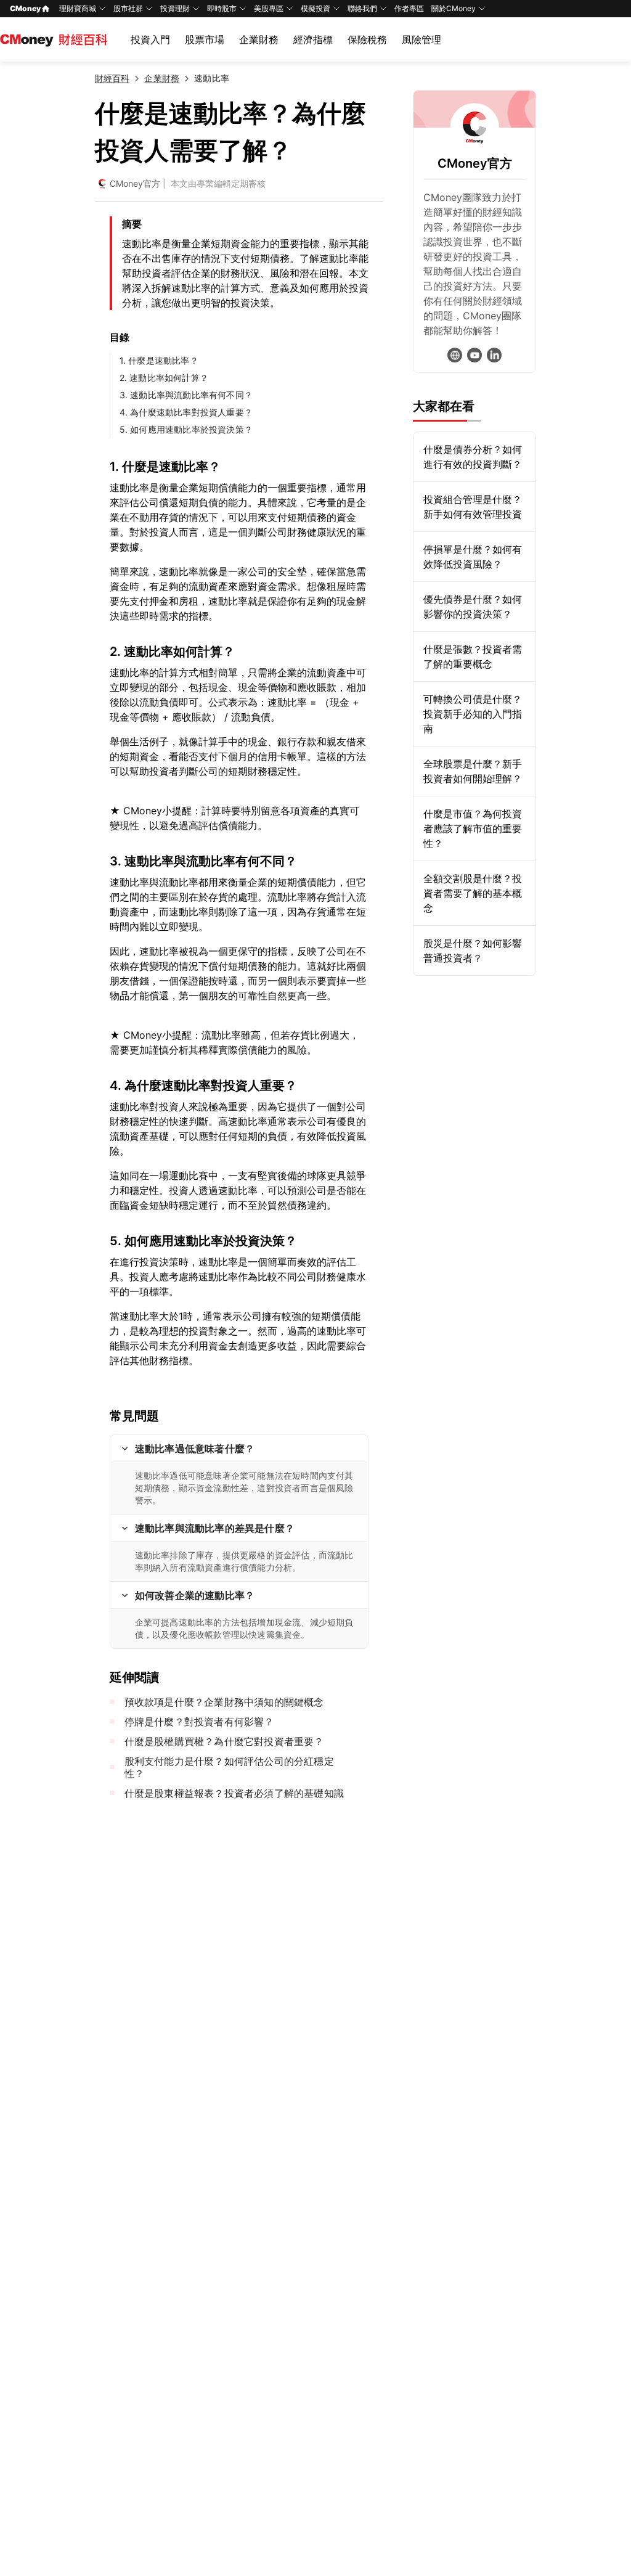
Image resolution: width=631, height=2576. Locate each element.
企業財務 (259, 39)
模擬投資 (315, 8)
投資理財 (175, 8)
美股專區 (269, 8)
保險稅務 (367, 39)
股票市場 (205, 39)
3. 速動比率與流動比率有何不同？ (186, 395)
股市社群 (128, 8)
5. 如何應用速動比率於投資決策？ (186, 429)
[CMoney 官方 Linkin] (494, 355)
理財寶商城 (78, 8)
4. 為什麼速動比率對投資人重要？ (186, 412)
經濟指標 (313, 39)
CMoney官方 (135, 183)
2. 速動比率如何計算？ (164, 378)
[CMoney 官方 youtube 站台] (474, 355)
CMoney (25, 8)
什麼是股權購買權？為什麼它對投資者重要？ (224, 1741)
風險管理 (421, 39)
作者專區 (409, 8)
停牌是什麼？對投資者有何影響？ (199, 1722)
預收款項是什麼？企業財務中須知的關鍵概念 (224, 1702)
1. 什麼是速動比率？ (159, 360)
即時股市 (222, 8)
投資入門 (150, 39)
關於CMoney (454, 8)
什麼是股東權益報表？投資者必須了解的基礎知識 (234, 1793)
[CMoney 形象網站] (455, 355)
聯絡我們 (362, 8)
